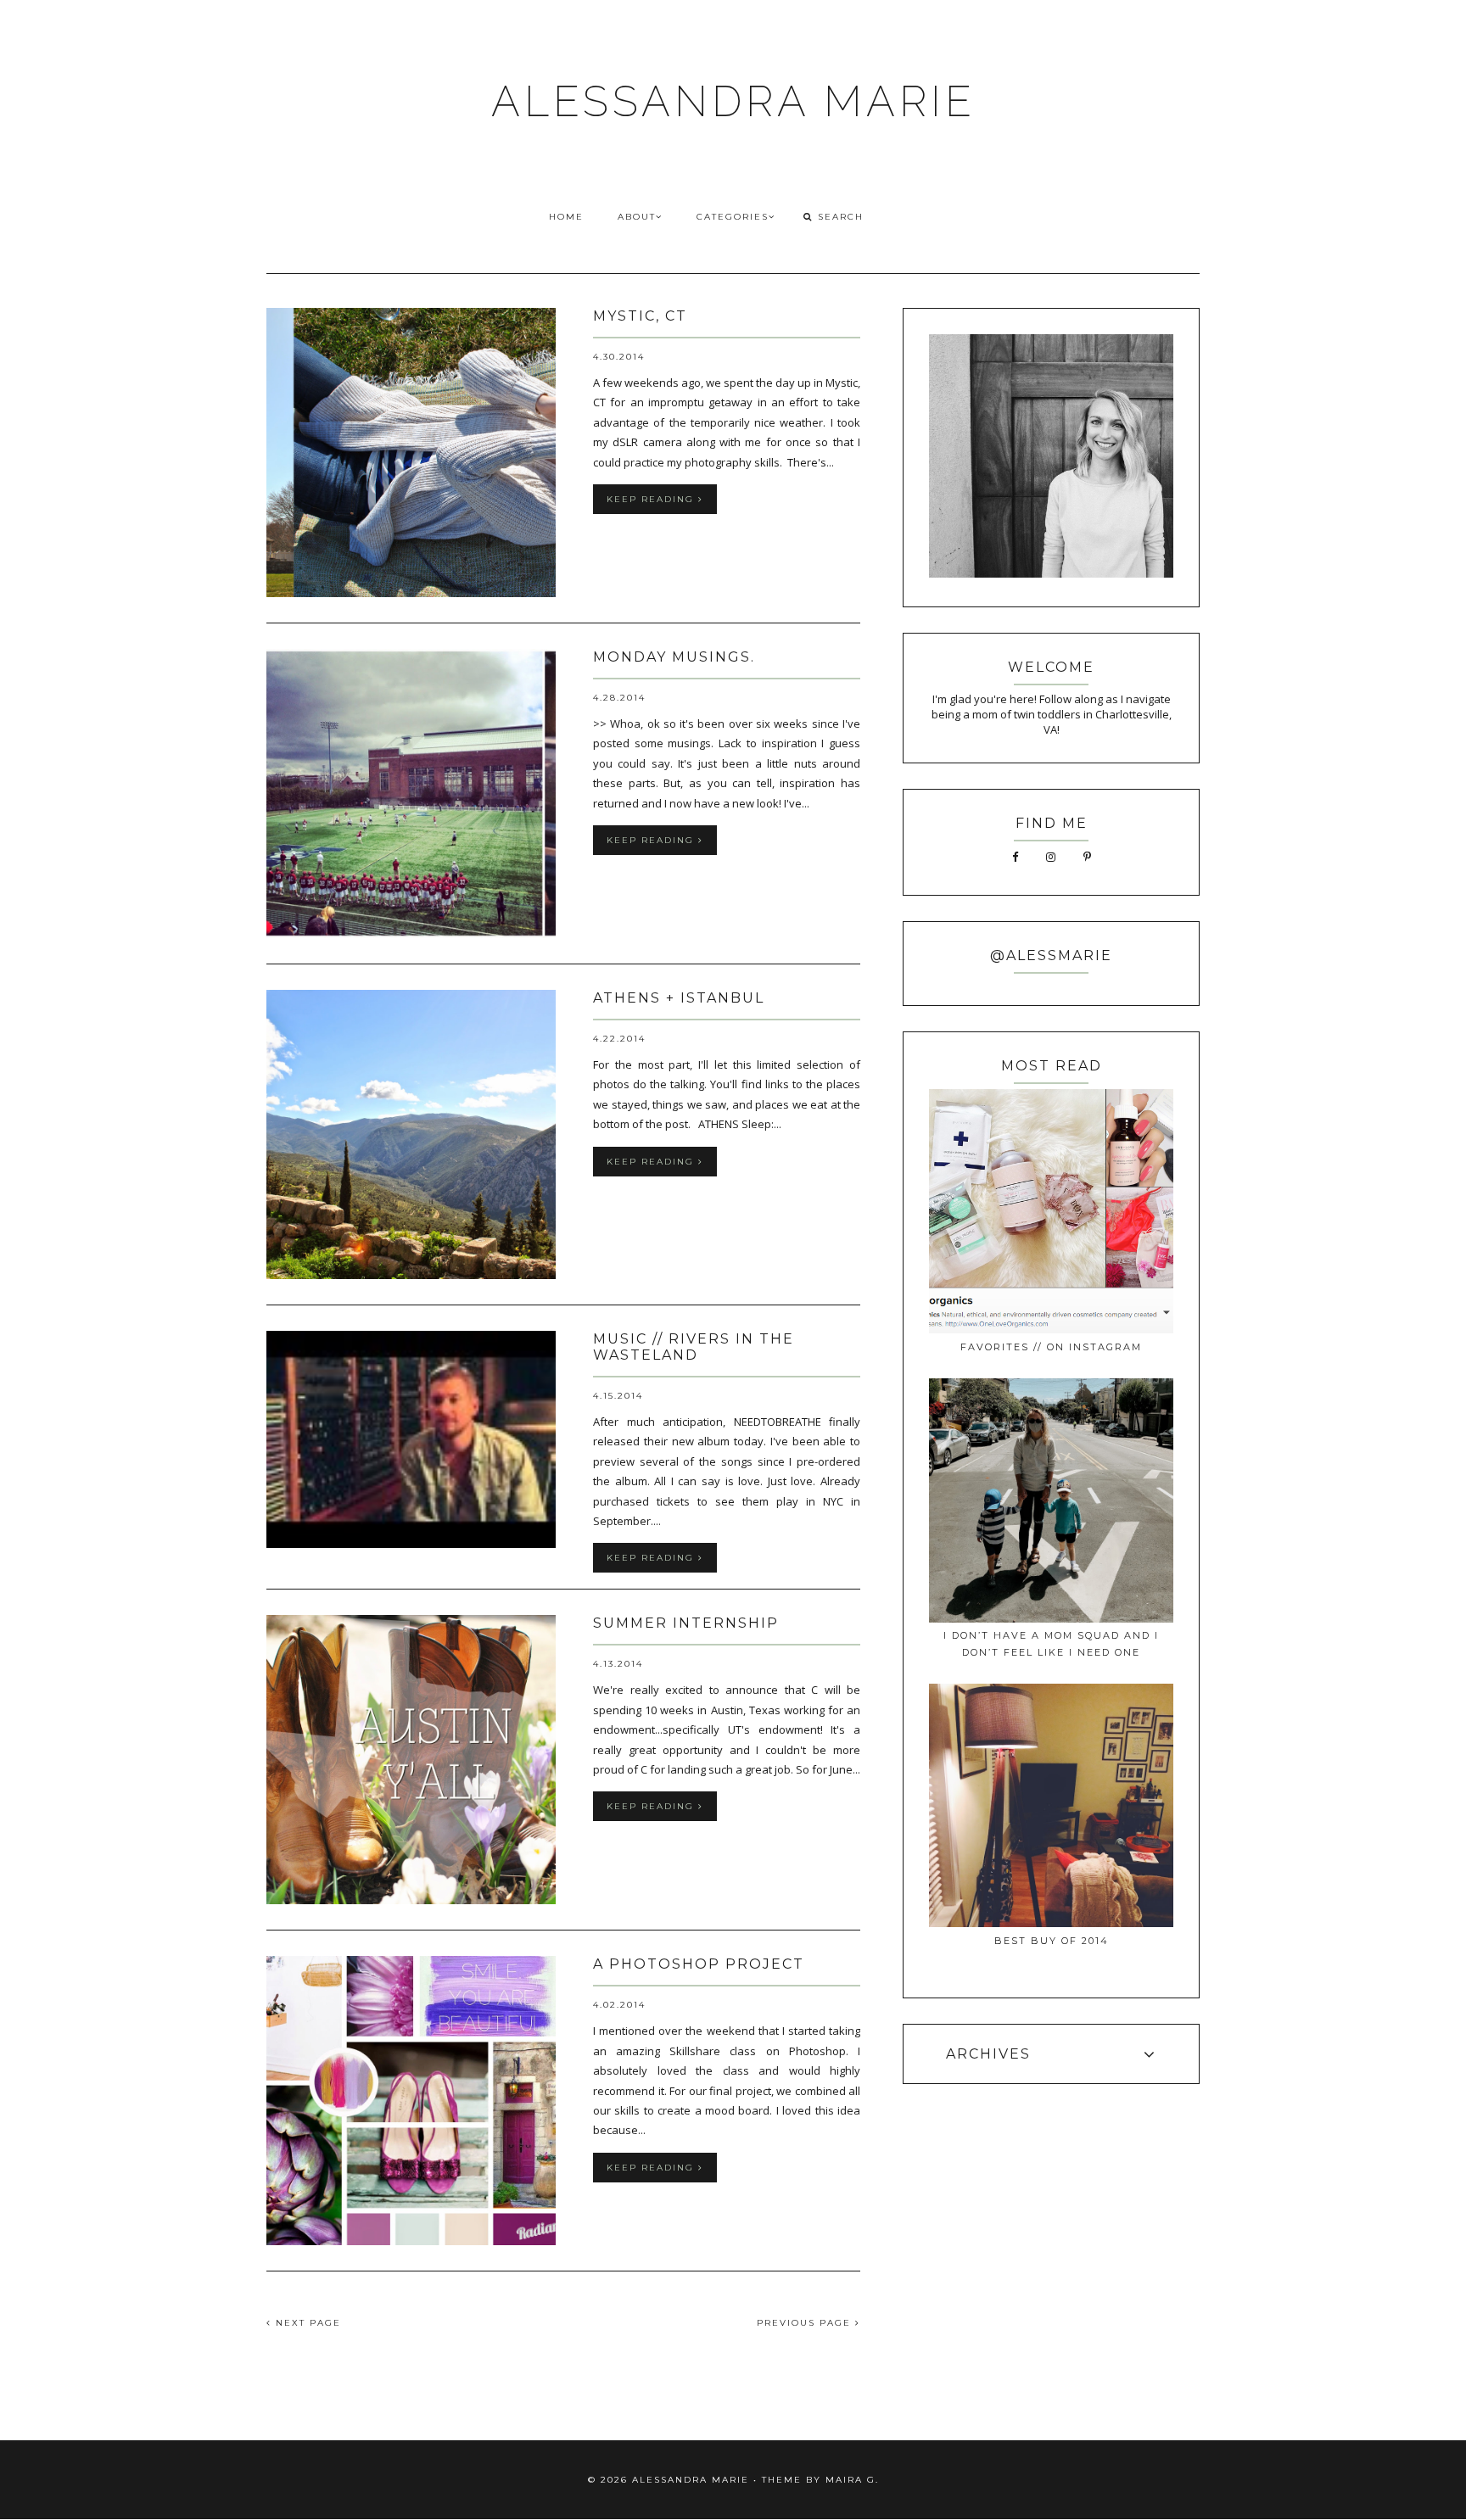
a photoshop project (699, 1964)
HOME (566, 217)
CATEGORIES (733, 217)
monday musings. (674, 657)
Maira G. (852, 2480)
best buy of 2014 (1052, 1941)
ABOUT (637, 217)
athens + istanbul (679, 998)
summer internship (686, 1623)
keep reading (652, 499)
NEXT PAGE (306, 2323)
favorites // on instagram (1051, 1347)
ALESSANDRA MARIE (733, 101)
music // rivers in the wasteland (694, 1347)
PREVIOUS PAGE (806, 2323)
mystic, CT (640, 316)
